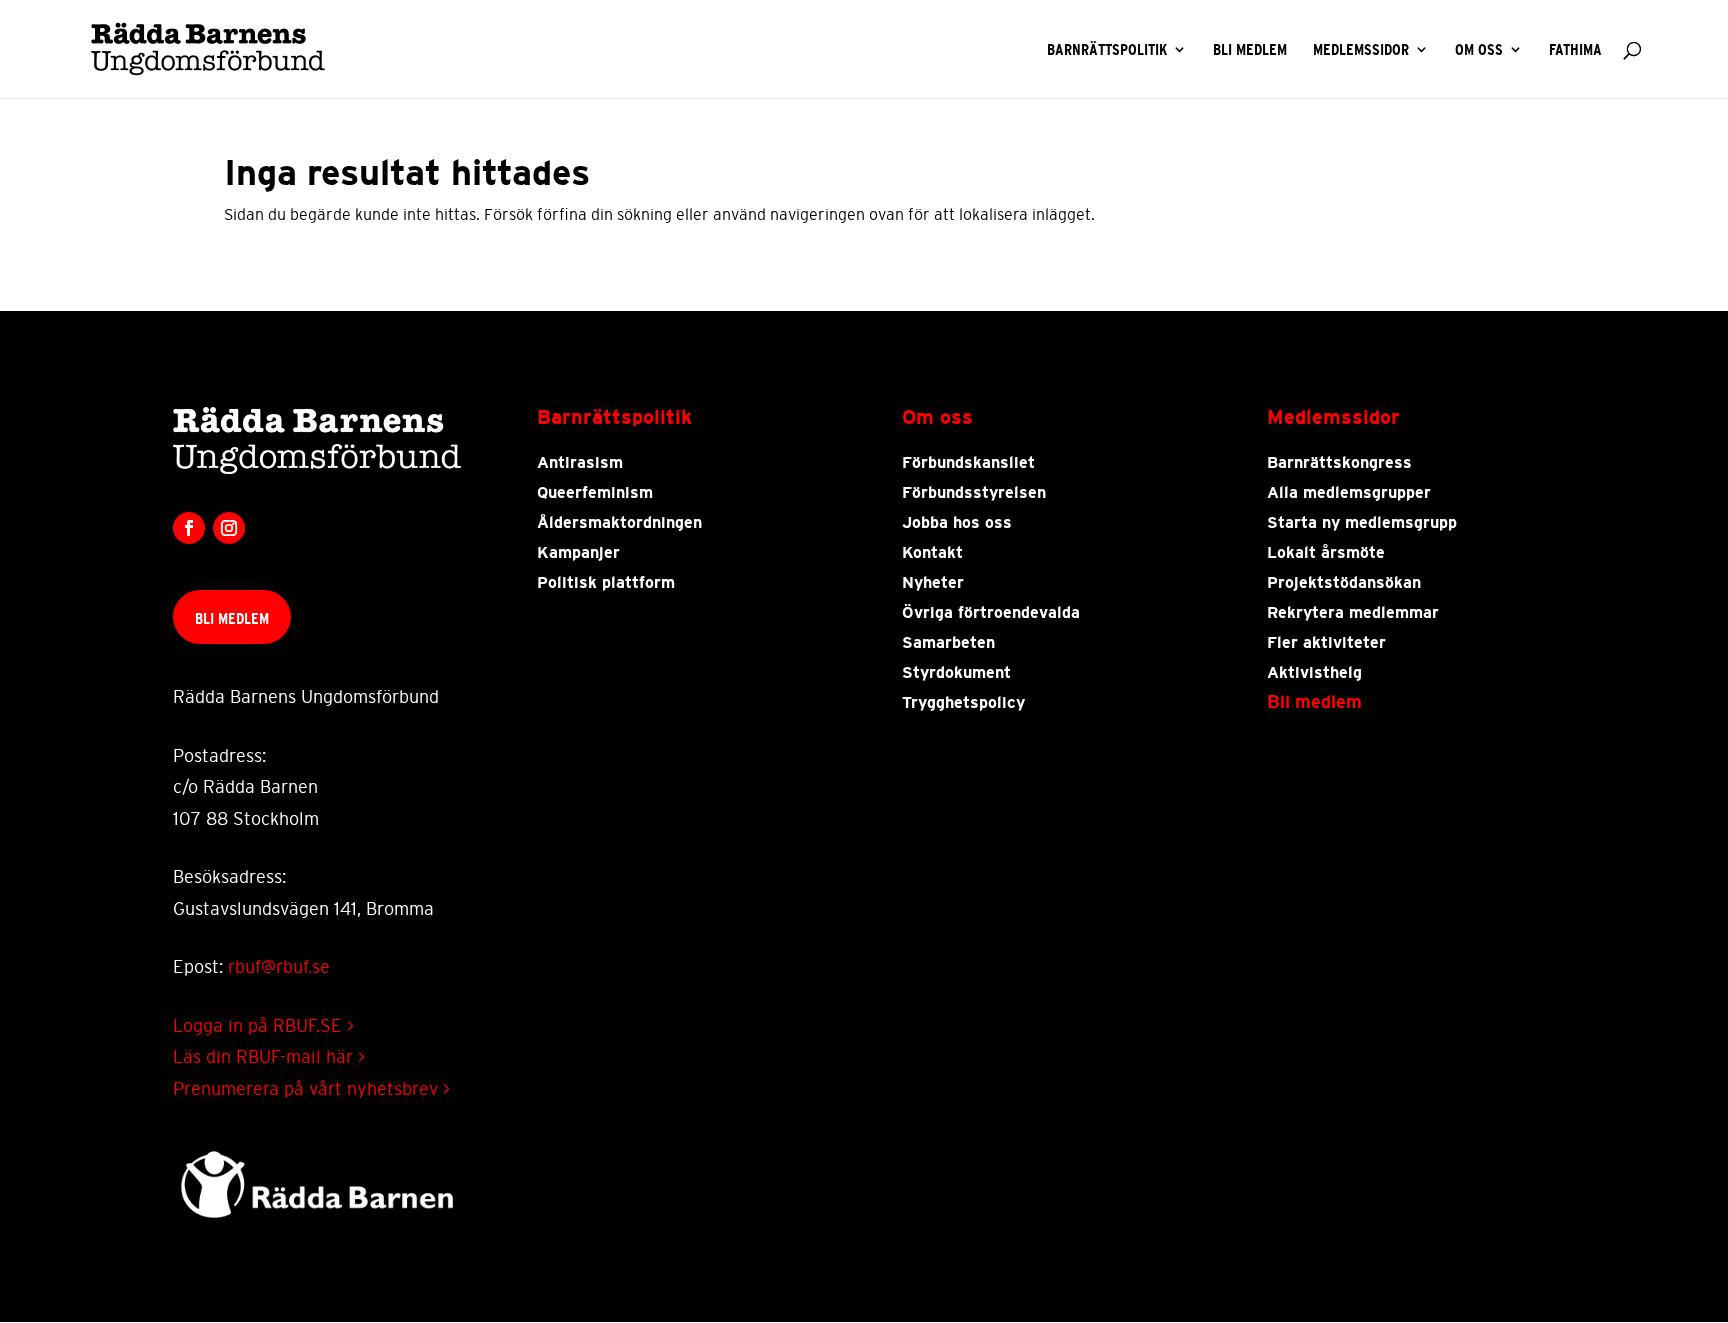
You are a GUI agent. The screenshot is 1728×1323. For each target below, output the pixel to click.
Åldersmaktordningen (619, 523)
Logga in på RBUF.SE (263, 1026)
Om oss (1479, 50)
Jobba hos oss (957, 523)
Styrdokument (956, 673)
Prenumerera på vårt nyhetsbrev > (311, 1089)
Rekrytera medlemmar (1353, 613)
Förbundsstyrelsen (974, 493)
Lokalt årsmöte (1326, 553)
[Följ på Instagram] (229, 528)
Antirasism (580, 463)
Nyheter (933, 583)
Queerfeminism (595, 493)
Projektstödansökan (1344, 583)
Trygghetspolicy (963, 703)
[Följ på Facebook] (189, 528)
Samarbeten (948, 643)
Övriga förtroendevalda (991, 613)
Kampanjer (578, 553)
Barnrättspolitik (1107, 50)
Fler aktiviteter (1326, 643)
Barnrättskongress (1339, 463)
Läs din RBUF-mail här (269, 1057)
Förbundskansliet (968, 463)
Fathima (1575, 50)
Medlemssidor (1361, 50)
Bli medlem (1250, 50)
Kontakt (932, 553)
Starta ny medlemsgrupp (1362, 523)
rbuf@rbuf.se (279, 967)
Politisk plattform (606, 583)
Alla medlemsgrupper (1349, 493)
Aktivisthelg (1314, 673)
